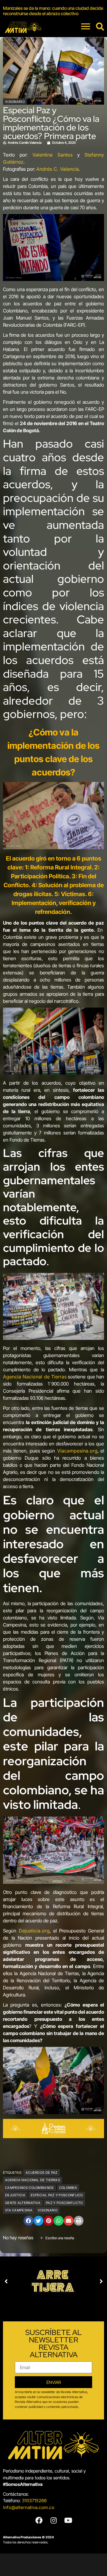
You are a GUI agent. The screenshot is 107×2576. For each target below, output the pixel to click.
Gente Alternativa (23, 2203)
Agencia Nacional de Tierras (35, 1377)
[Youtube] (68, 2520)
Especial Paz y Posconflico (57, 2195)
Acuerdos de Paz (42, 2173)
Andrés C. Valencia (58, 169)
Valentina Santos (53, 155)
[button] (29, 2221)
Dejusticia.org (34, 1931)
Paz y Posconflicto (64, 2203)
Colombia (68, 2188)
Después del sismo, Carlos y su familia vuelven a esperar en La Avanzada (49, 11)
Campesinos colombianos (29, 2188)
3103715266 (34, 2501)
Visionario (15, 102)
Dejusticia (15, 2195)
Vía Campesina (19, 2210)
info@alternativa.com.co (29, 2507)
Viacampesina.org (77, 1451)
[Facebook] (39, 2520)
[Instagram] (53, 2520)
